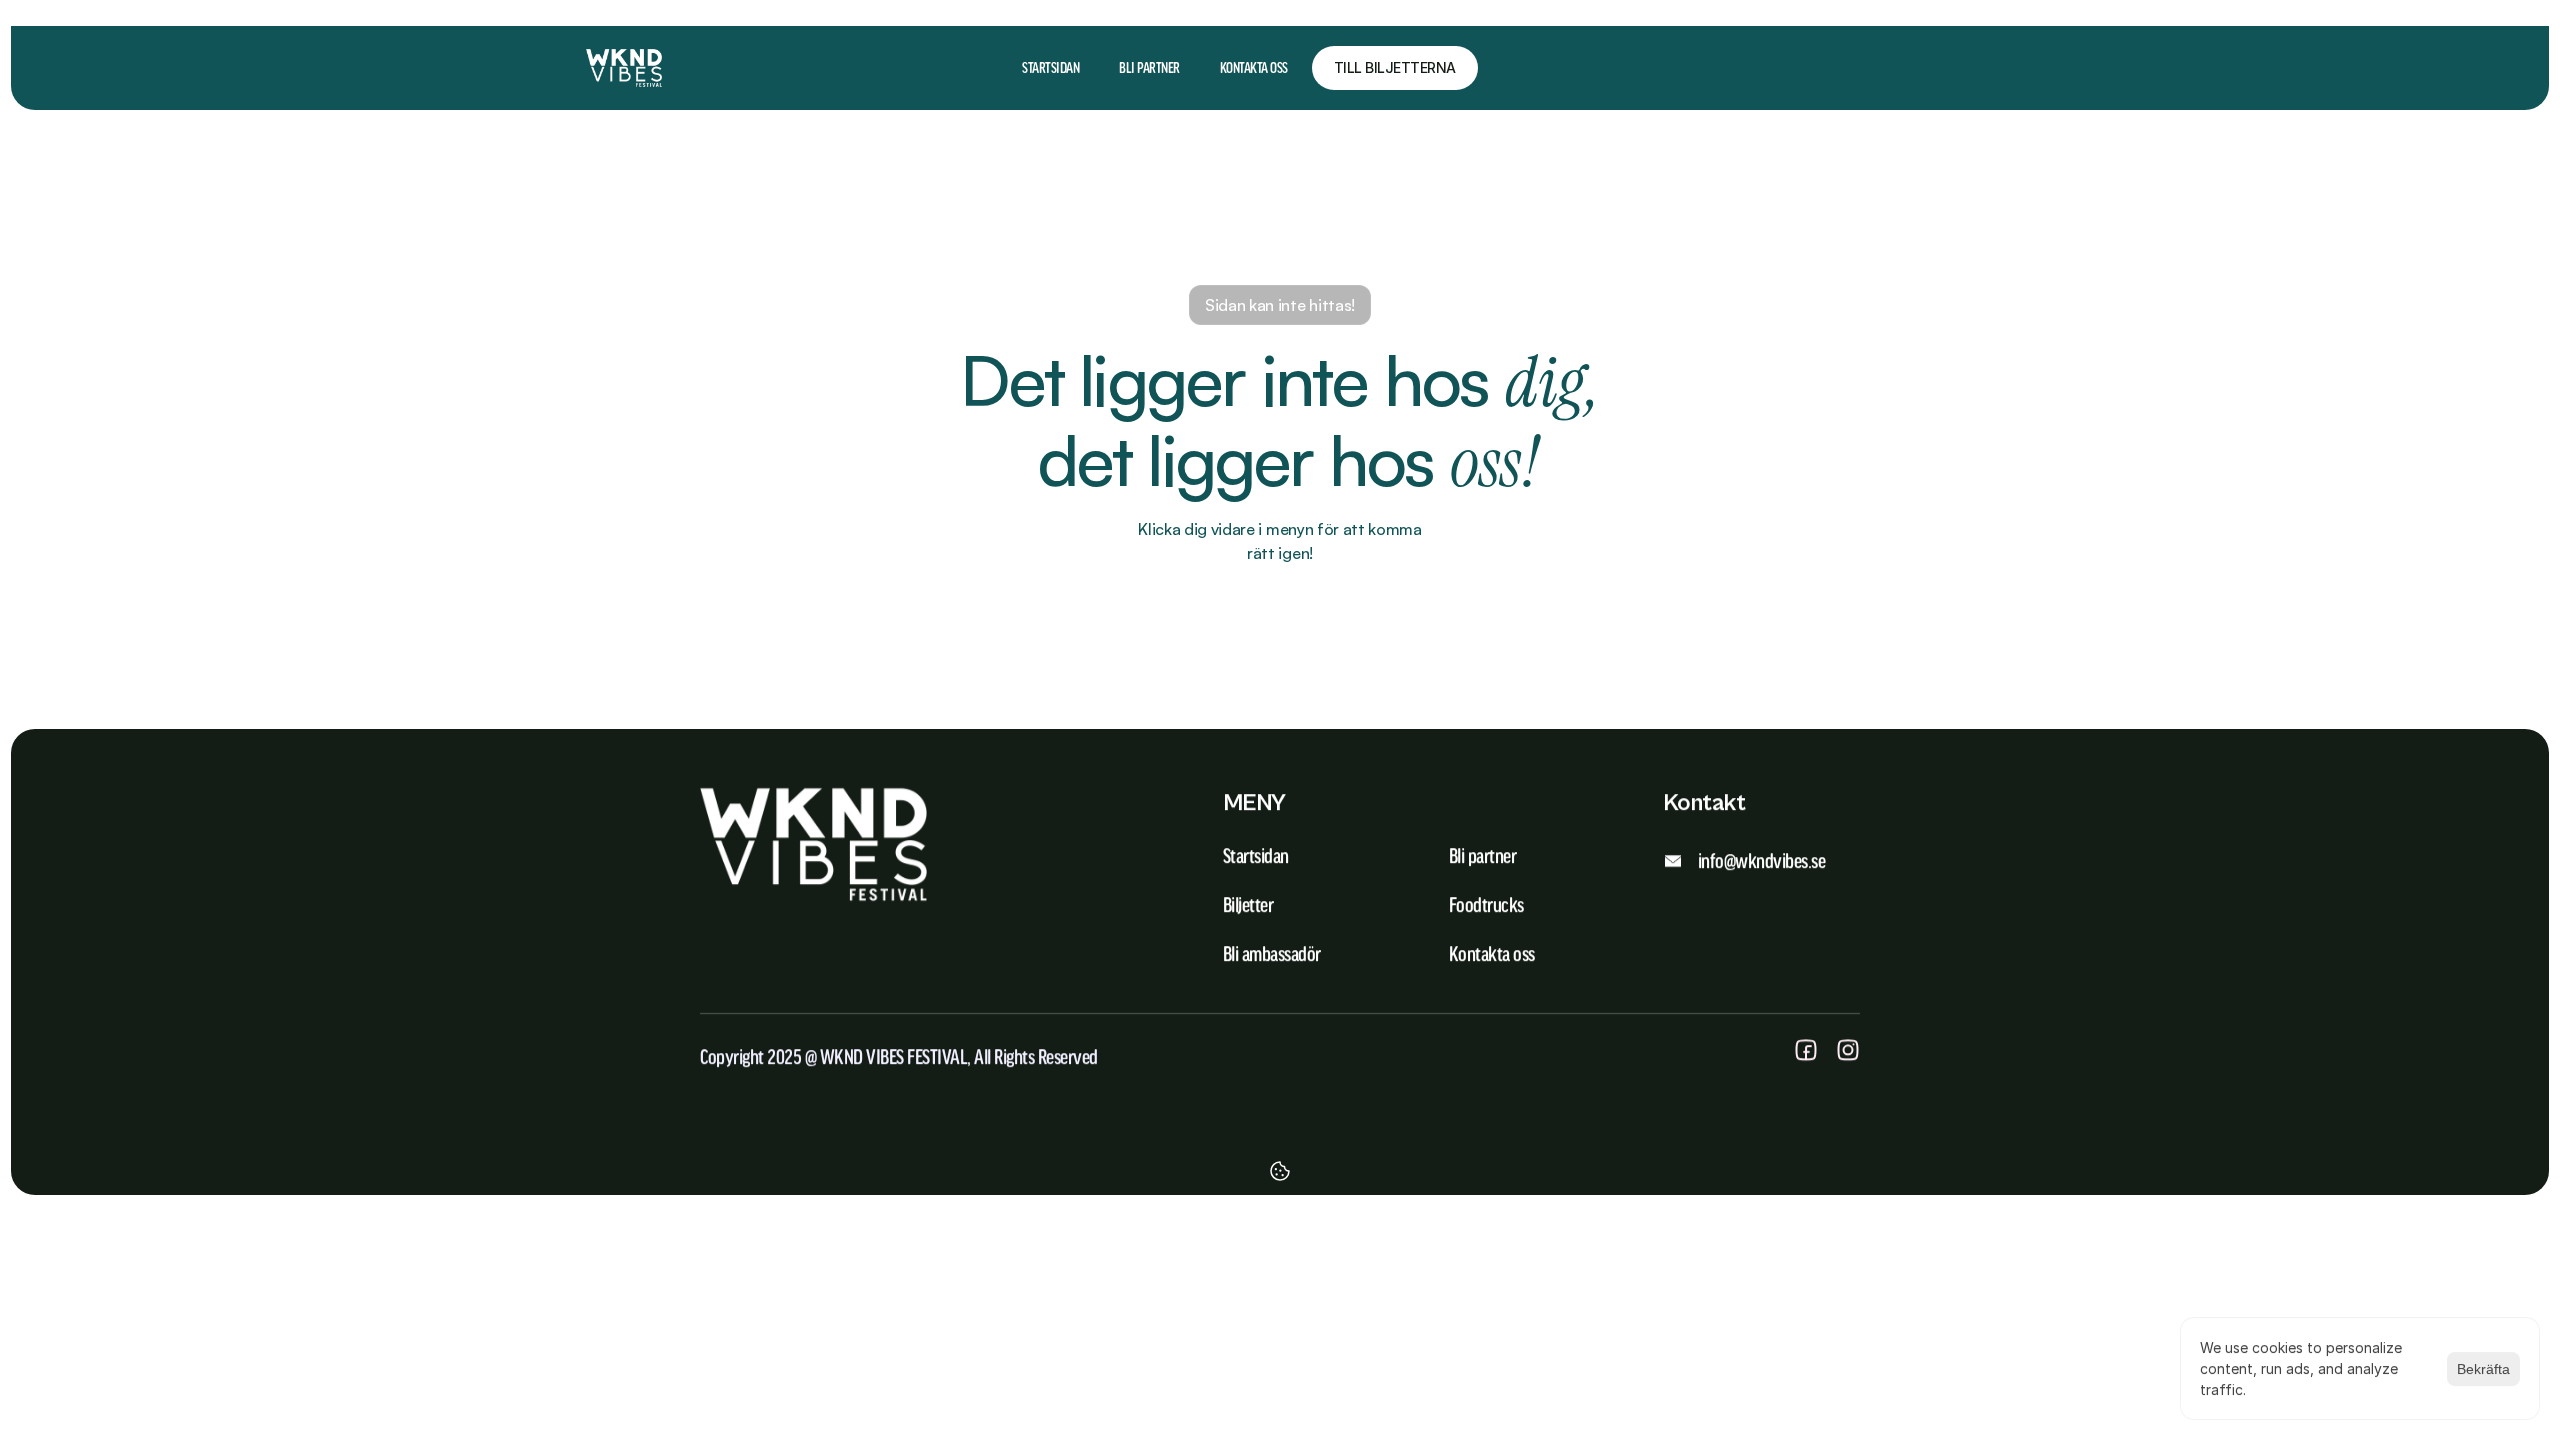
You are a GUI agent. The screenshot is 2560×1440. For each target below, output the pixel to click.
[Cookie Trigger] (1280, 1171)
